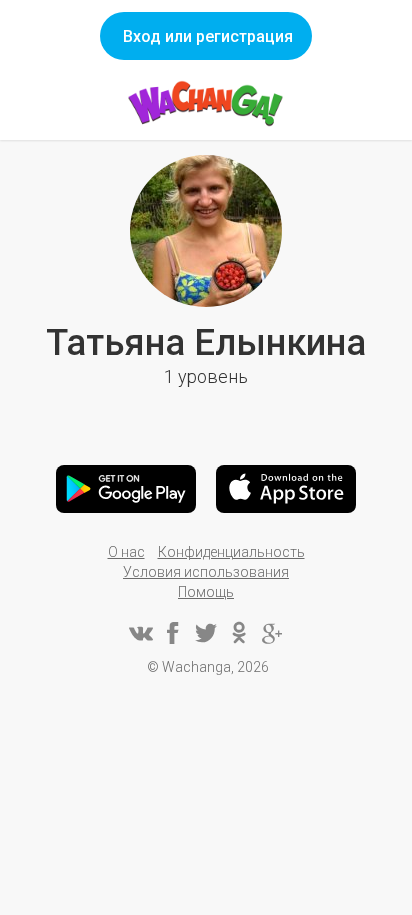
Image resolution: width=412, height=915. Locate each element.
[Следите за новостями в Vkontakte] (140, 633)
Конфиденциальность (231, 552)
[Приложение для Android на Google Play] (126, 489)
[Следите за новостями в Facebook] (173, 633)
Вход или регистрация (208, 36)
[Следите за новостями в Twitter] (206, 633)
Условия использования (206, 572)
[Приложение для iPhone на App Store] (286, 489)
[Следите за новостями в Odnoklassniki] (239, 633)
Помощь (206, 592)
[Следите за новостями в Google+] (272, 633)
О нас (126, 552)
